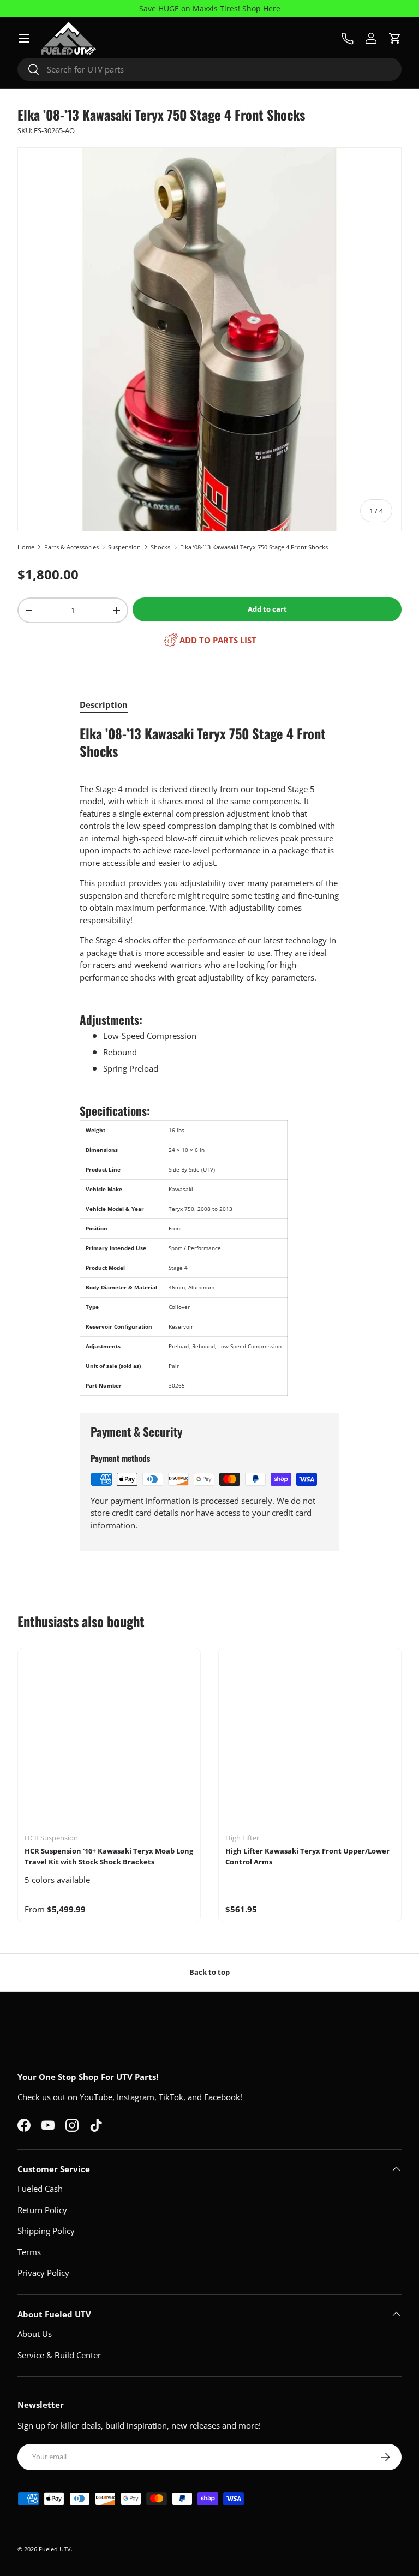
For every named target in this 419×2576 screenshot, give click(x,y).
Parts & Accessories (71, 547)
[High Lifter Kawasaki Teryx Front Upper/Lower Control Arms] (310, 1740)
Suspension (124, 547)
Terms (29, 2252)
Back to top (209, 1972)
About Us (35, 2334)
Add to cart (267, 609)
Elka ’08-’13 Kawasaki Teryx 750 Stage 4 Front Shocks (254, 547)
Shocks (160, 547)
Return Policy (42, 2210)
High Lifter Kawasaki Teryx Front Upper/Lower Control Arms (307, 1856)
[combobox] (209, 69)
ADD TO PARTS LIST (218, 640)
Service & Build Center (59, 2355)
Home (26, 547)
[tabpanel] (209, 1061)
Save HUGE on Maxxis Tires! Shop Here (210, 9)
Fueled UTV (55, 2549)
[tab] (104, 704)
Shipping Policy (46, 2231)
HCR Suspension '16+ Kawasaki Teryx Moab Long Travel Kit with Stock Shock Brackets (109, 1856)
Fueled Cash (40, 2189)
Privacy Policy (43, 2273)
